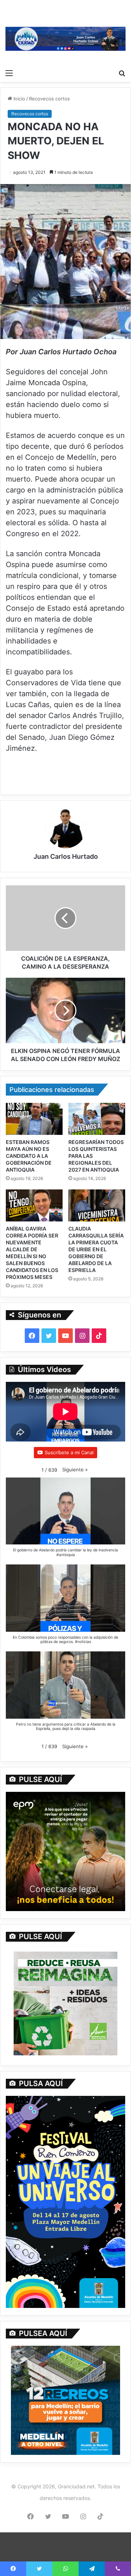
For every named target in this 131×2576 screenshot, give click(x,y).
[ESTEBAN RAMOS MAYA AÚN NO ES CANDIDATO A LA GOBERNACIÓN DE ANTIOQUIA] (34, 1119)
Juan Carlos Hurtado (66, 856)
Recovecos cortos (49, 99)
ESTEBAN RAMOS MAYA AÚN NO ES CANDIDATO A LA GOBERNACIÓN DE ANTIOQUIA (29, 1156)
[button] (75, 1470)
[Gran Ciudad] (65, 38)
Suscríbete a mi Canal (69, 1452)
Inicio (19, 99)
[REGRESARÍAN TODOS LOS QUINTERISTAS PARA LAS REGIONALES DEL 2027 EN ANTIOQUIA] (97, 1119)
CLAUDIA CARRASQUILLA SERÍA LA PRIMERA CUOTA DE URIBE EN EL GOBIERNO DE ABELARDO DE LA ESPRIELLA (96, 1249)
